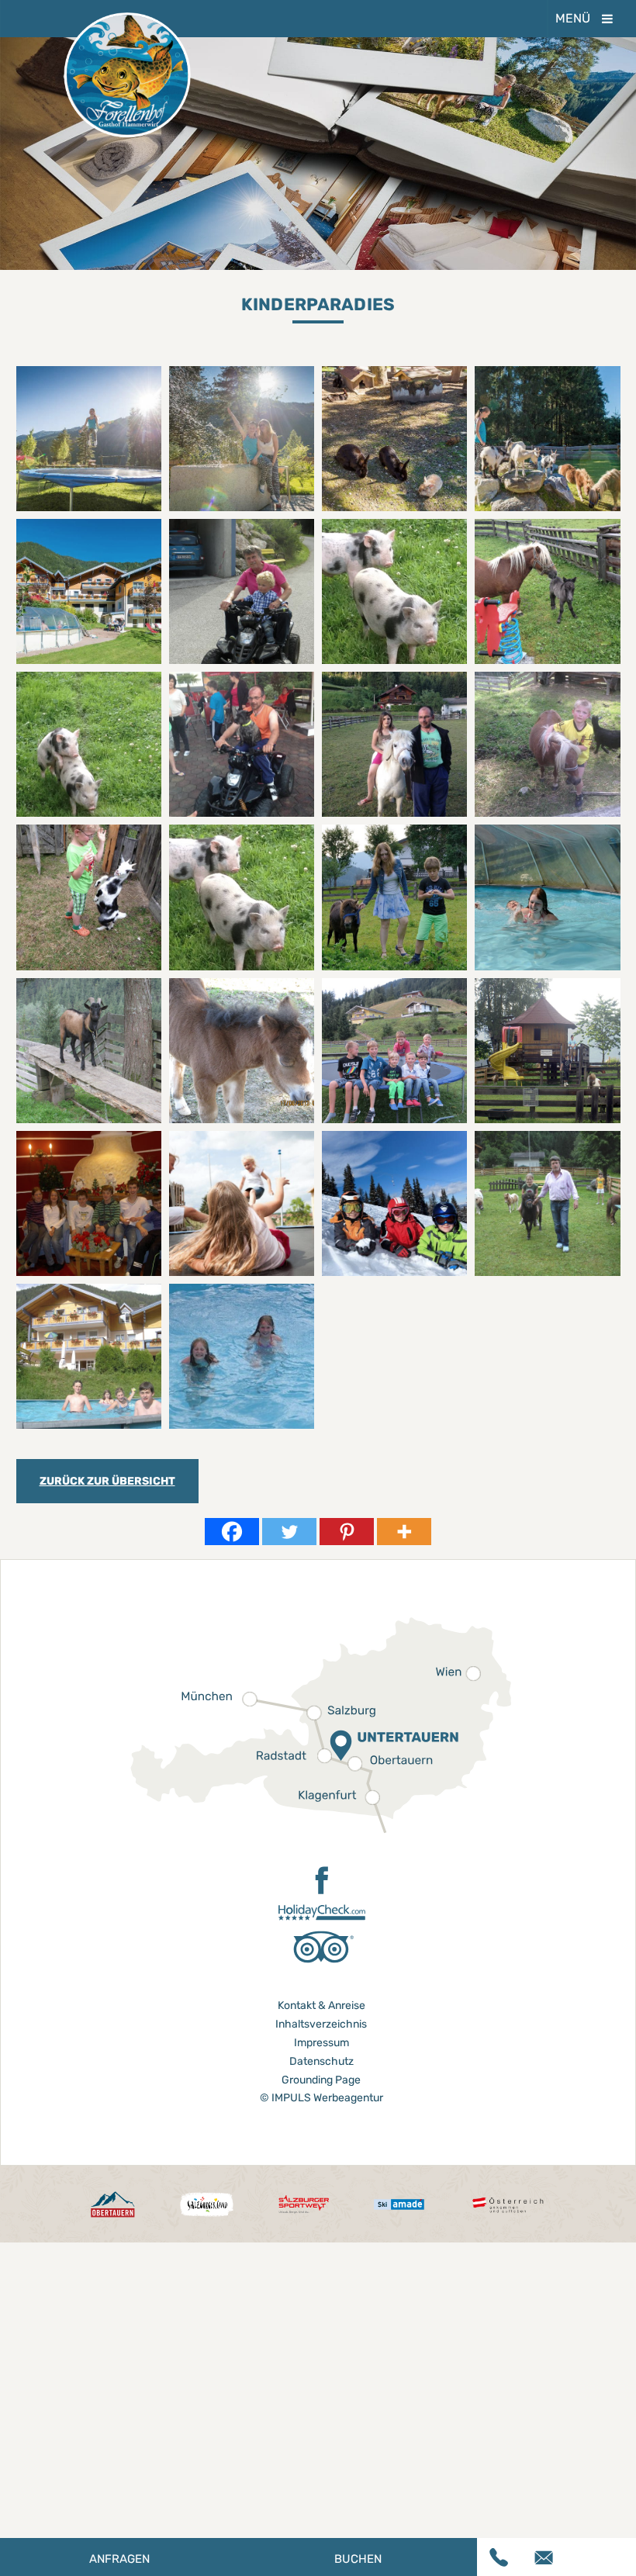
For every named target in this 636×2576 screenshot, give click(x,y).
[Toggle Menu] (607, 19)
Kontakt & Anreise (321, 2005)
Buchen (358, 2559)
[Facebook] (232, 1532)
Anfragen (119, 2559)
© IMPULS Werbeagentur (321, 2098)
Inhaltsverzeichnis (321, 2024)
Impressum (321, 2043)
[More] (404, 1532)
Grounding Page (321, 2080)
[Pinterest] (347, 1532)
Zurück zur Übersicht (107, 1481)
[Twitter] (289, 1532)
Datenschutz (321, 2061)
